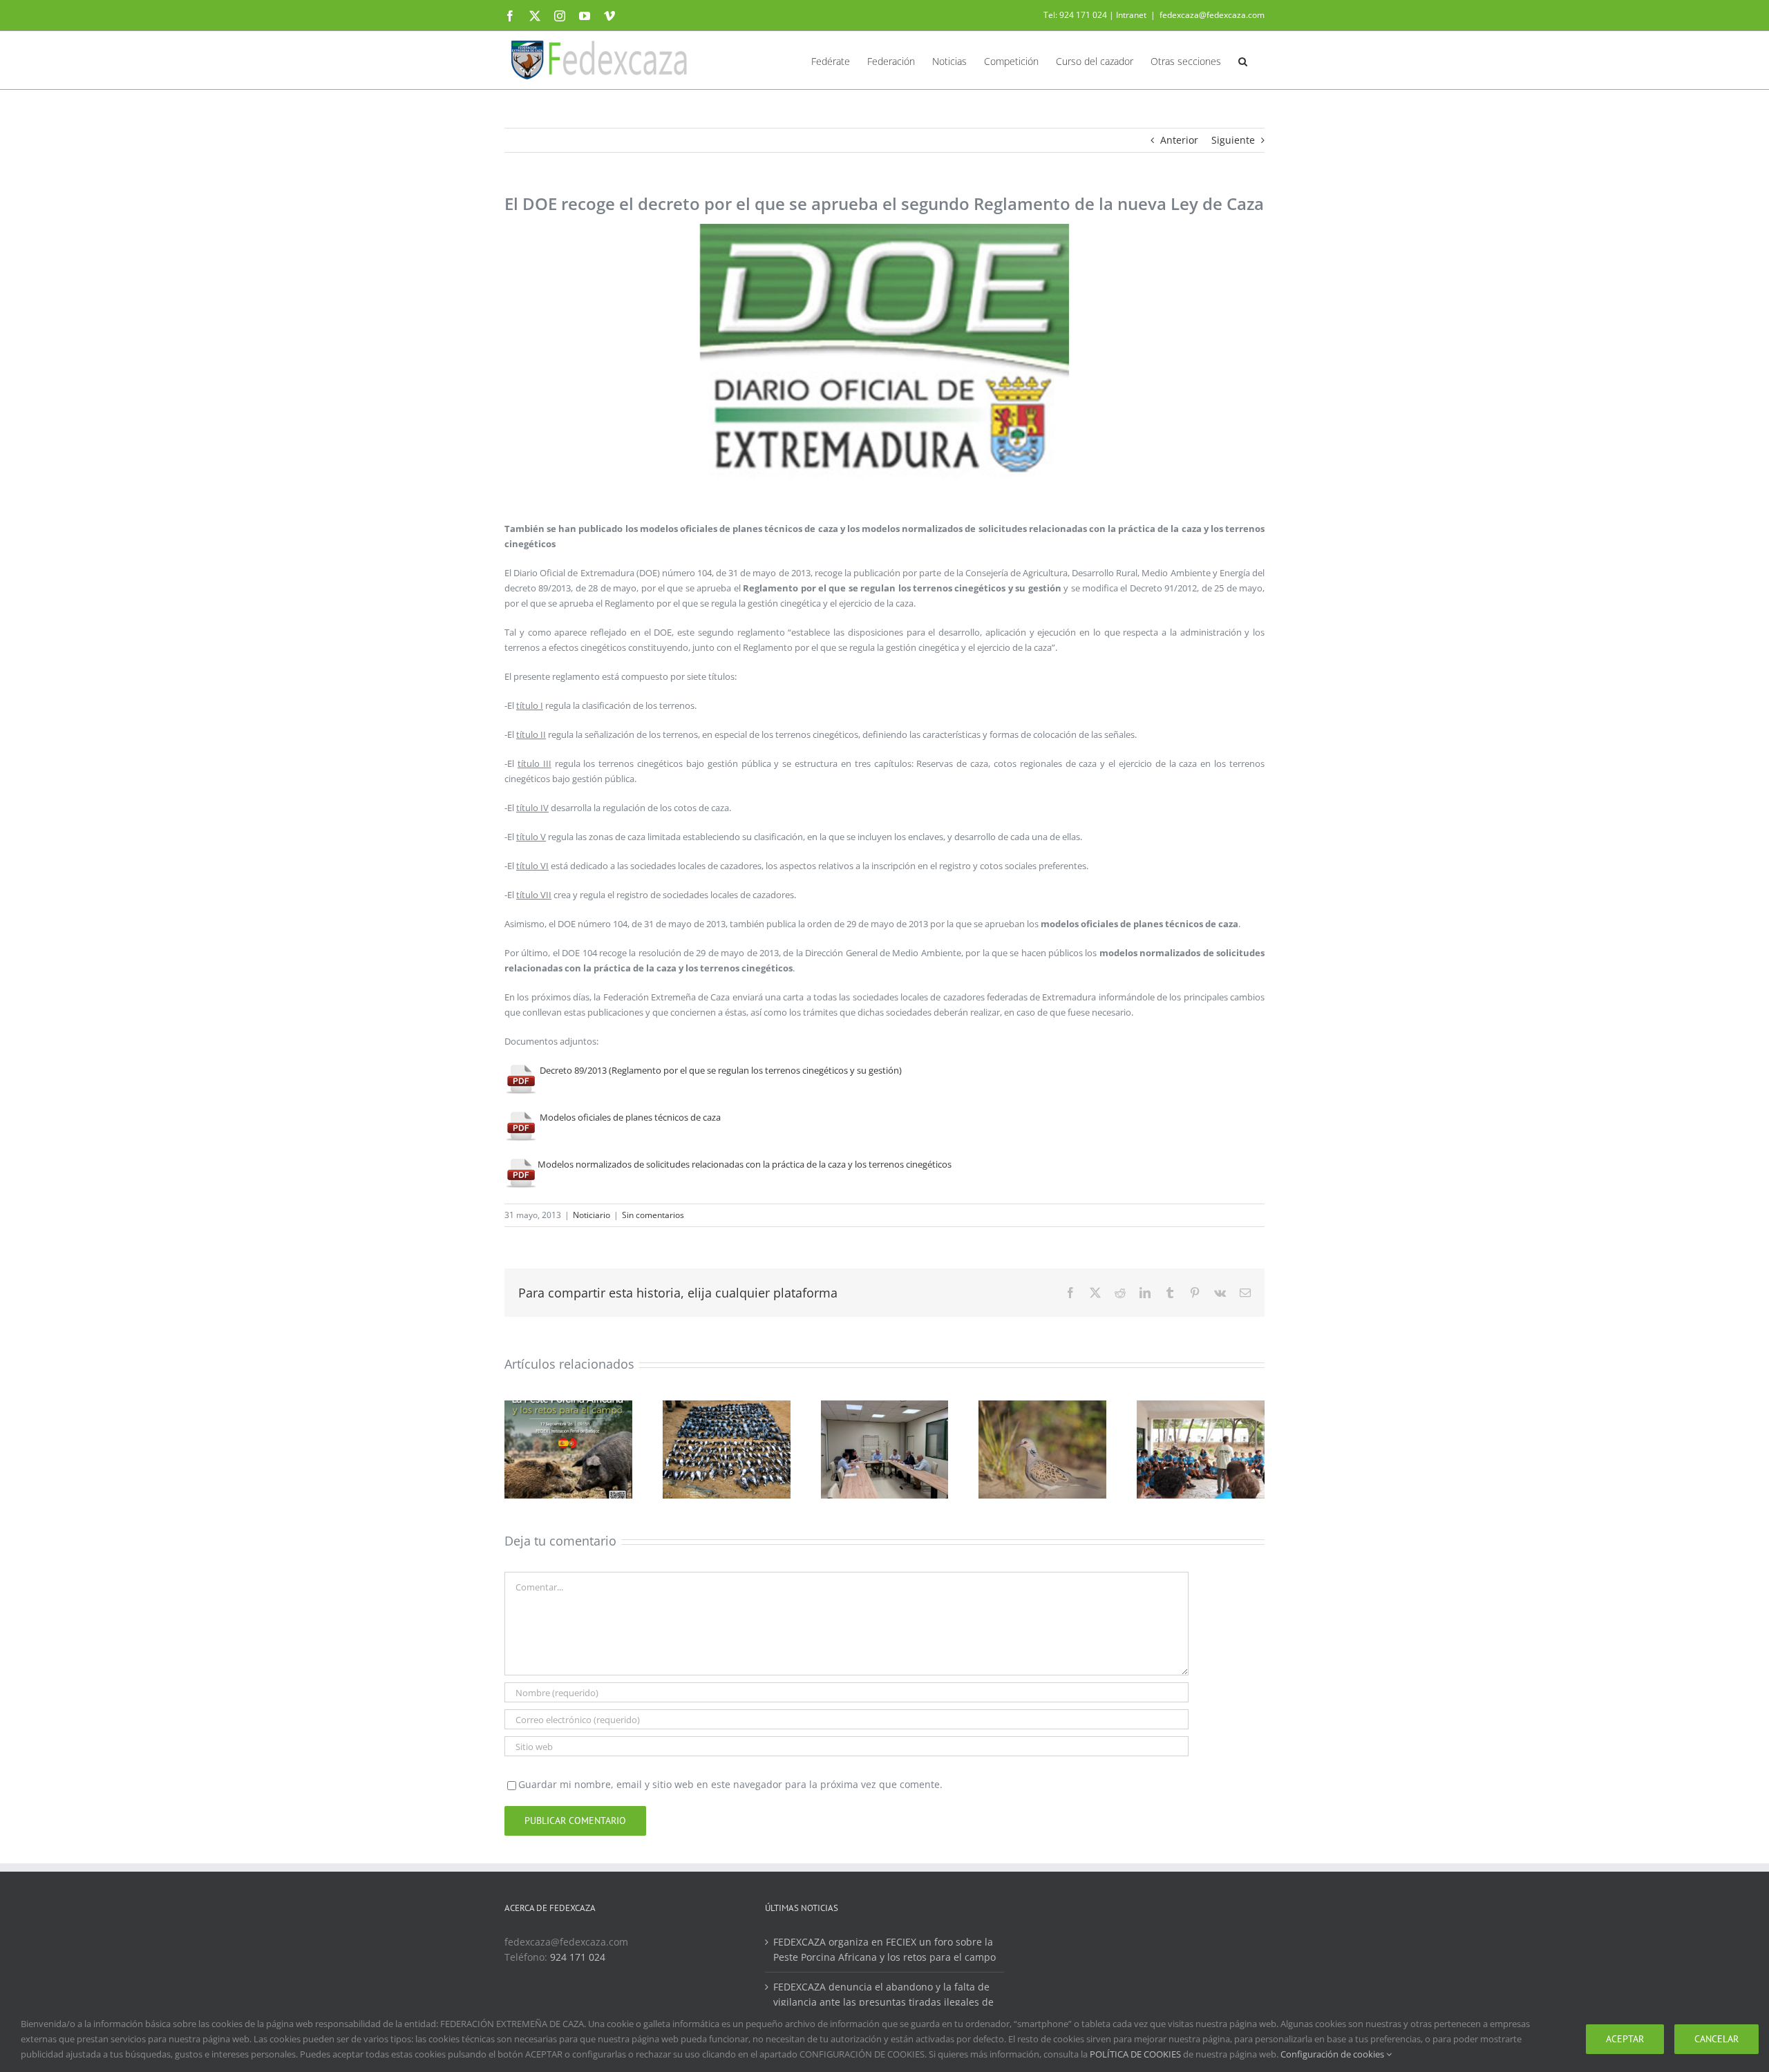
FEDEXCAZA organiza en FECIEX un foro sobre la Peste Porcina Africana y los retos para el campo (884, 1949)
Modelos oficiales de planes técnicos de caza (629, 1117)
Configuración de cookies (1333, 2054)
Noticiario (592, 1215)
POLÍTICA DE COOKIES (1135, 2054)
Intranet (1131, 15)
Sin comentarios (653, 1215)
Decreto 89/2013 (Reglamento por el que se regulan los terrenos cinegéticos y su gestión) (720, 1070)
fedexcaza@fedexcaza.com (1212, 15)
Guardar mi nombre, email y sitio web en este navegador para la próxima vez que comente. (730, 1784)
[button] (1243, 60)
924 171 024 (578, 1957)
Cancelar (1716, 2039)
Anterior (1179, 140)
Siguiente (1233, 140)
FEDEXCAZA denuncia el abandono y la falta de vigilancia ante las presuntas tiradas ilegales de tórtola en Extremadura (883, 2002)
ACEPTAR (1625, 2039)
